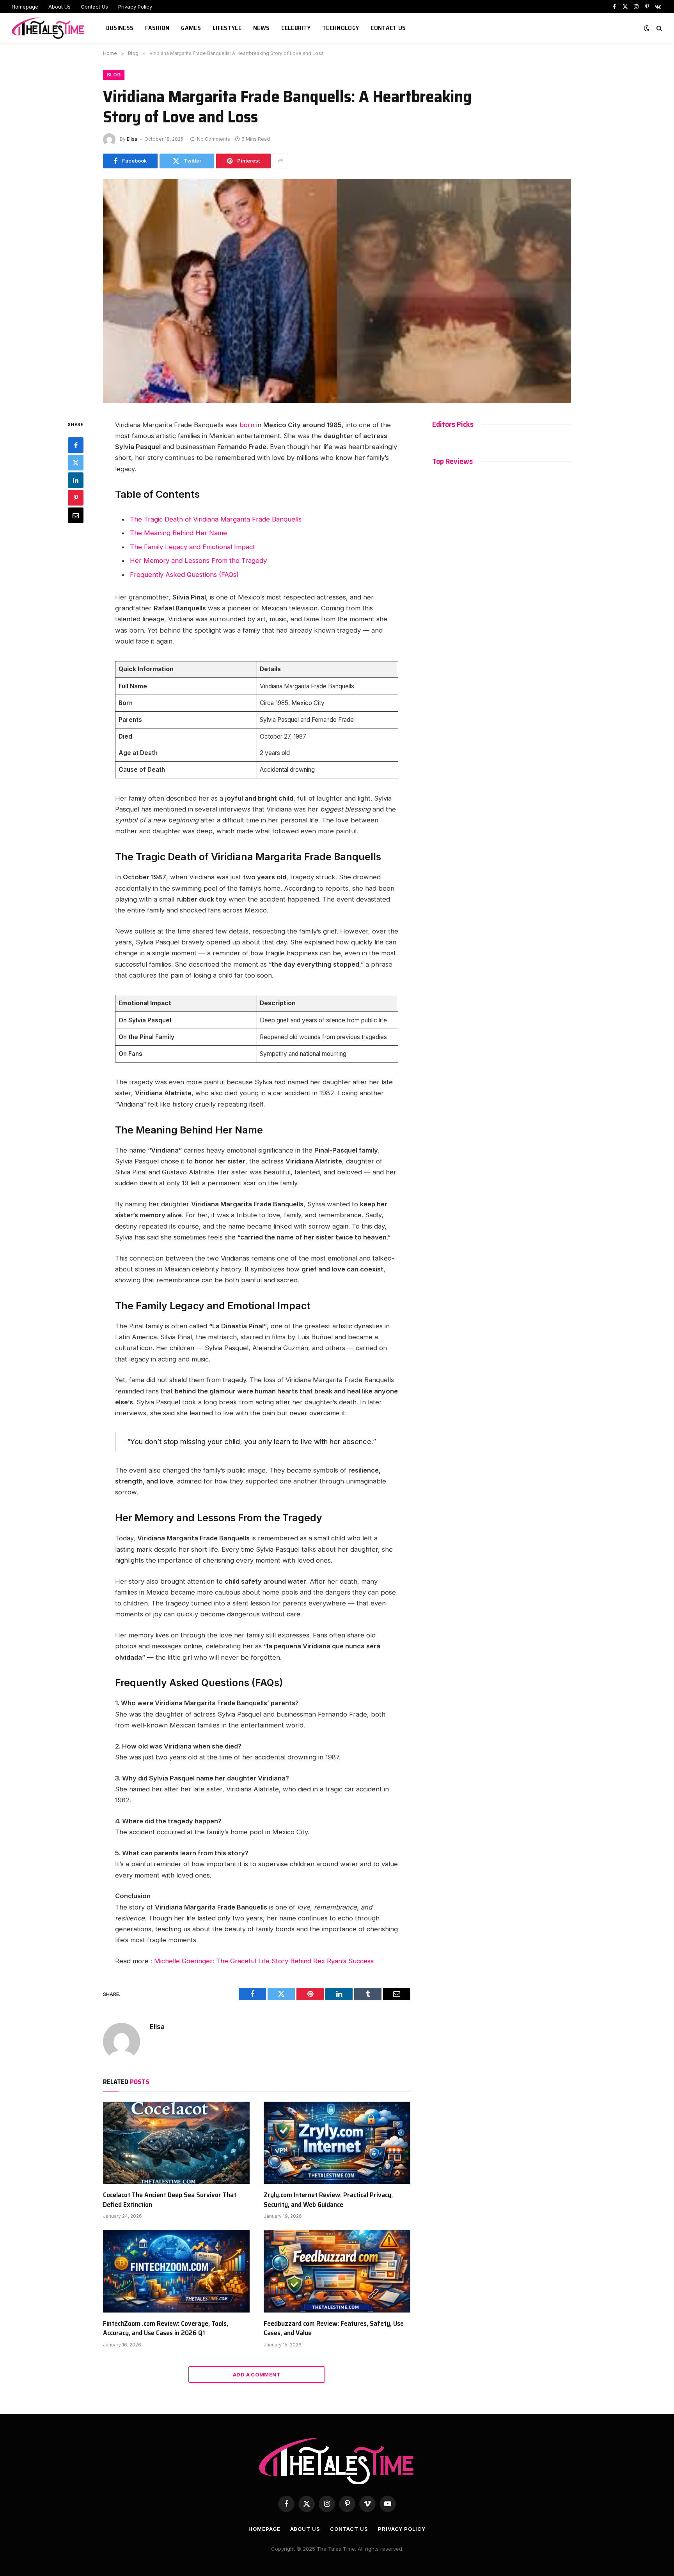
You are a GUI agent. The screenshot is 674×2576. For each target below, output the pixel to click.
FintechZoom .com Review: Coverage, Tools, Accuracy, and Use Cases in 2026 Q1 (166, 2328)
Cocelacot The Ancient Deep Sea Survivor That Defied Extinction (170, 2200)
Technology (341, 28)
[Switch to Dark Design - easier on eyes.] (647, 28)
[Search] (659, 28)
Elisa (132, 139)
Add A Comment (257, 2374)
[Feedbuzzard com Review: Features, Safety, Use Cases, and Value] (337, 2271)
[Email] (76, 515)
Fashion (157, 28)
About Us (59, 7)
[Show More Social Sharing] (280, 161)
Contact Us (94, 7)
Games (191, 28)
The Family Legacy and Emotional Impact (192, 547)
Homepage (25, 7)
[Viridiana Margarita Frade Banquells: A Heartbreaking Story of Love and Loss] (337, 291)
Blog (114, 75)
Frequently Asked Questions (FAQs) (184, 575)
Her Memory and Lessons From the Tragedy (198, 560)
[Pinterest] (76, 498)
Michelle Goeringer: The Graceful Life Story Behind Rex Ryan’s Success (264, 1961)
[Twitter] (76, 463)
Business (120, 28)
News (261, 28)
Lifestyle (227, 28)
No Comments (214, 139)
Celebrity (296, 28)
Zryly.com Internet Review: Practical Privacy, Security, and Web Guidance (328, 2200)
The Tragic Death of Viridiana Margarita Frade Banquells (216, 519)
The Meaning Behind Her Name (178, 533)
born (246, 425)
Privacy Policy (135, 7)
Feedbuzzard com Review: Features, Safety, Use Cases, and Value (334, 2328)
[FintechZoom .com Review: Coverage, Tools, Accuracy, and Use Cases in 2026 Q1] (176, 2271)
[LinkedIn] (76, 480)
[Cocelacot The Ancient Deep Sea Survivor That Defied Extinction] (176, 2143)
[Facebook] (76, 445)
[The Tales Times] (49, 28)
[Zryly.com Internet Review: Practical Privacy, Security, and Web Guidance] (337, 2143)
